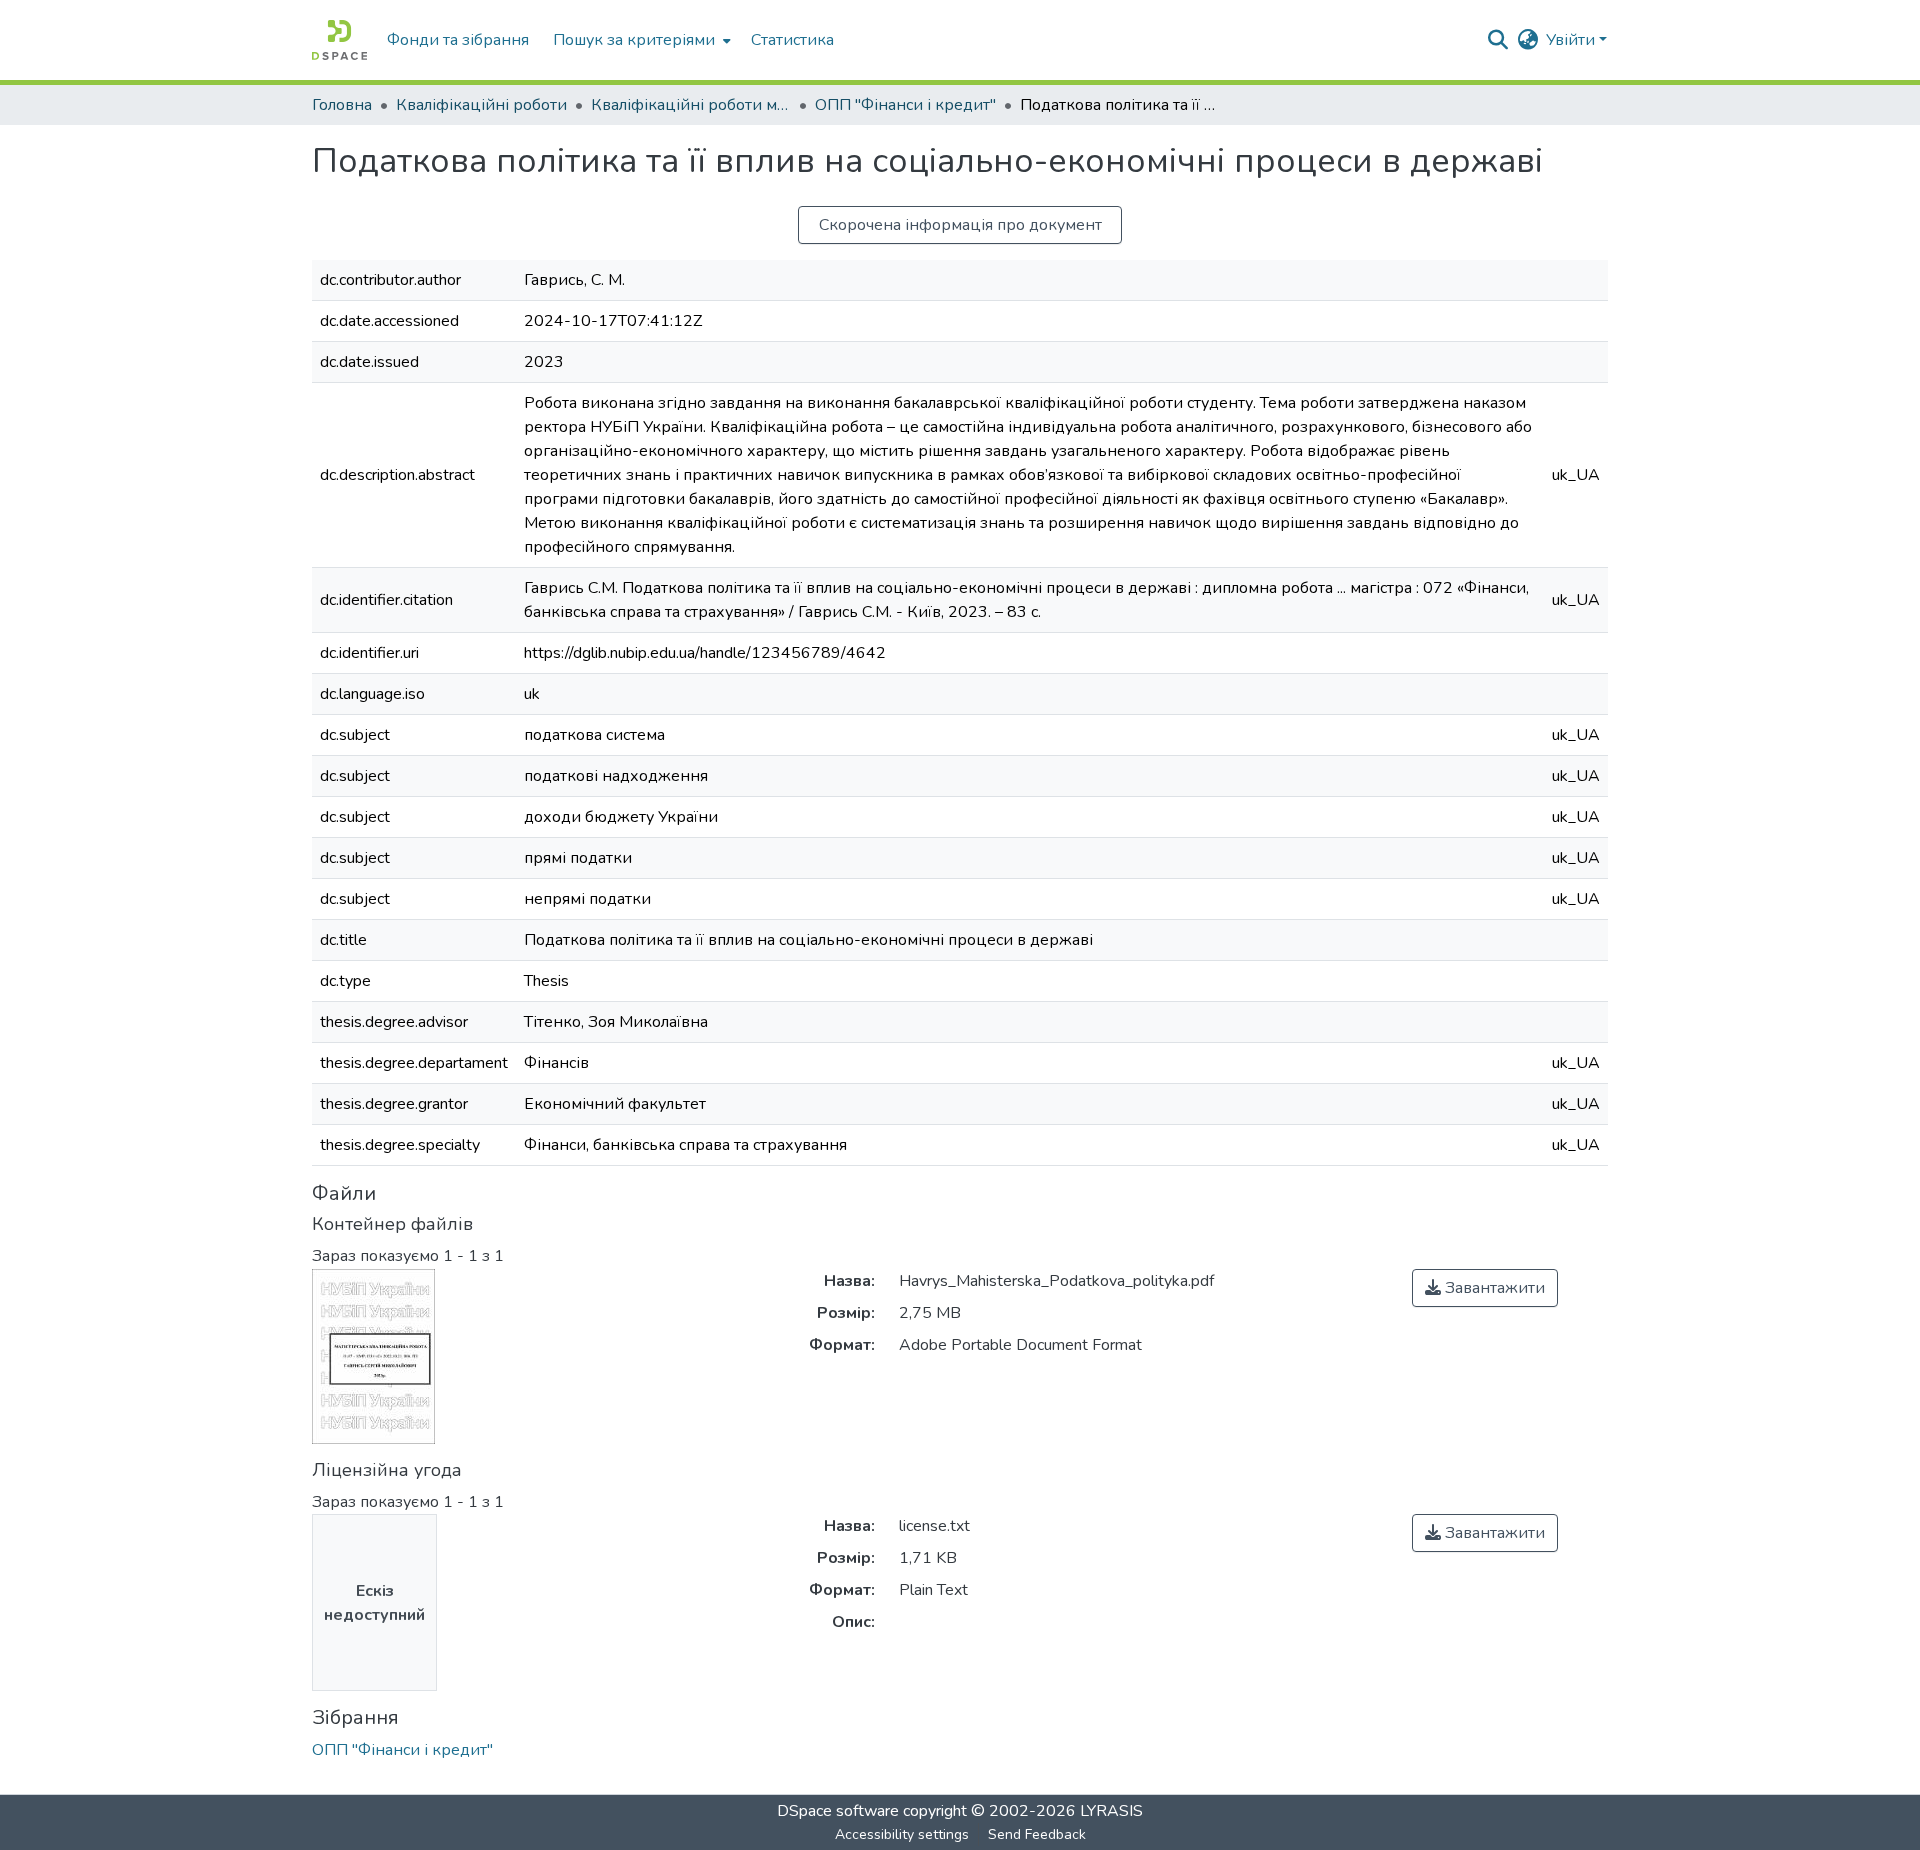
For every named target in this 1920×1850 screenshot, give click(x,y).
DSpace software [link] (838, 1811)
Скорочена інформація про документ (960, 225)
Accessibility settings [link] (902, 1834)
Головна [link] (342, 105)
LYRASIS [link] (1111, 1811)
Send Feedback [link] (1037, 1834)
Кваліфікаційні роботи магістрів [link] (691, 105)
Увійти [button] (1572, 40)
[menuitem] (640, 40)
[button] (339, 40)
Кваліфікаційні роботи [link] (481, 105)
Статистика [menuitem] (792, 40)
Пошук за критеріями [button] (634, 40)
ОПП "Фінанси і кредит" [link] (905, 105)
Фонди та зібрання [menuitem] (458, 40)
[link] (1485, 1288)
